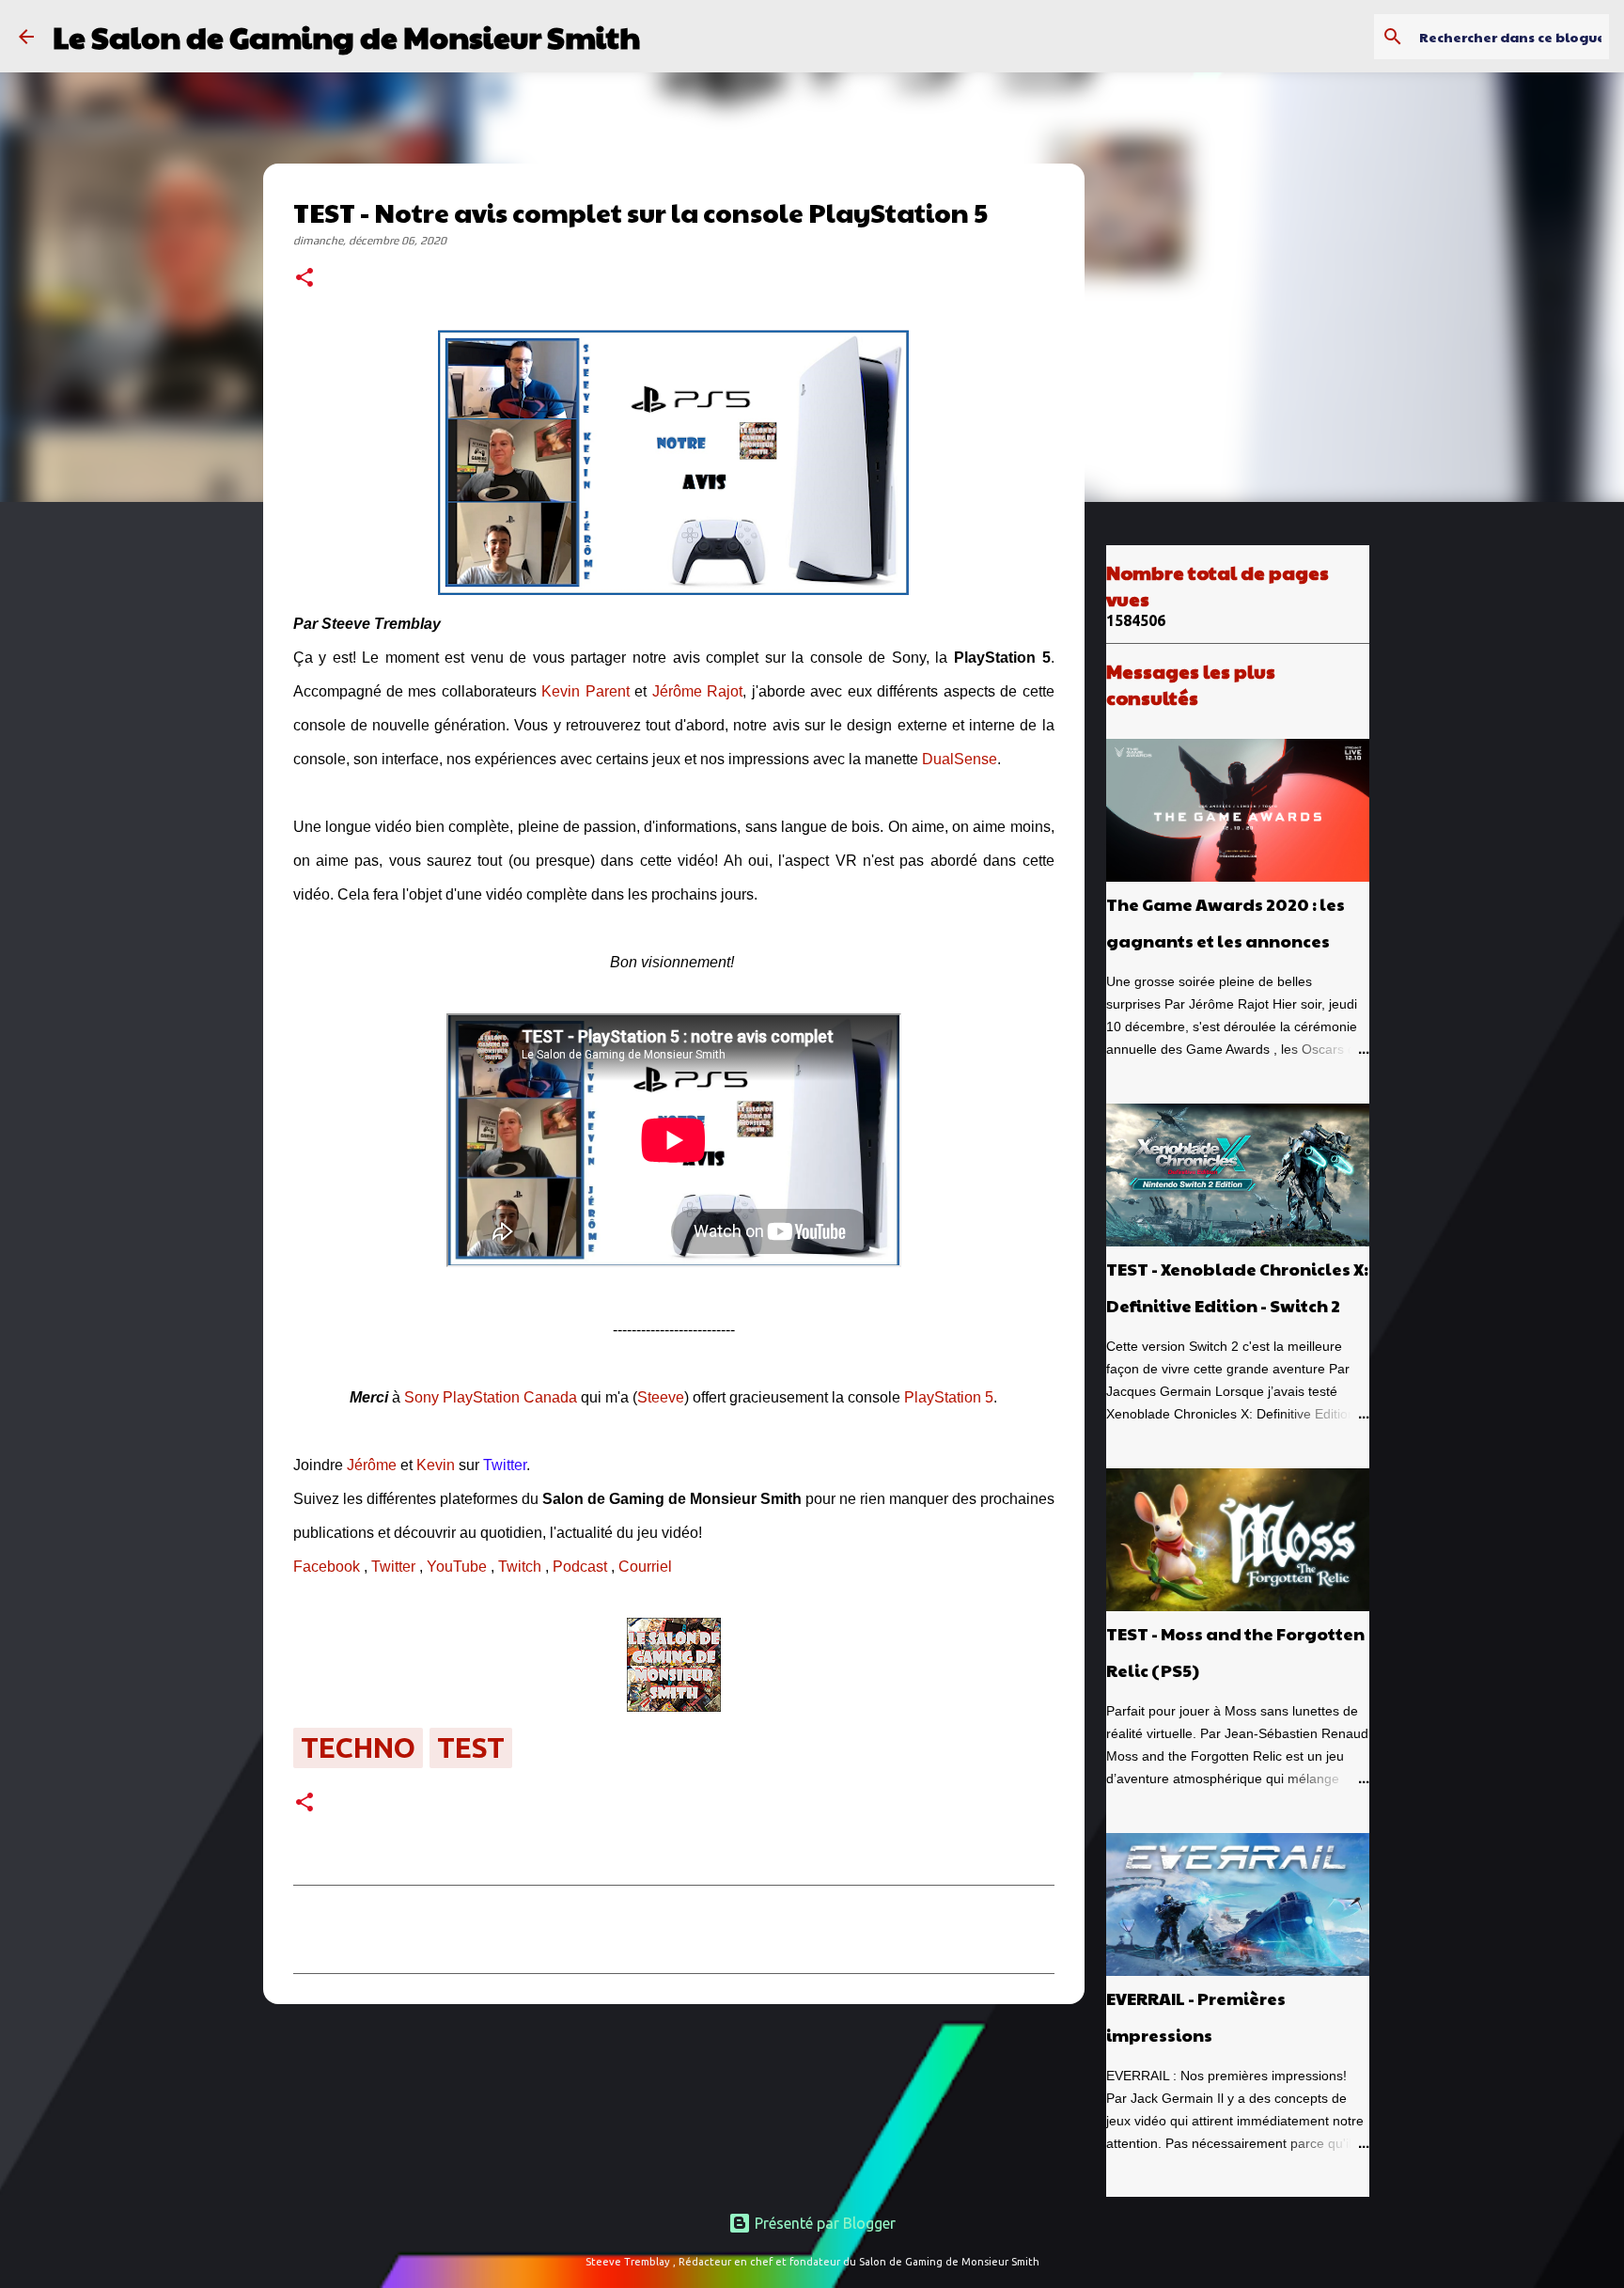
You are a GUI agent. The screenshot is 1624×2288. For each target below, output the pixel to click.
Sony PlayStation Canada (491, 1397)
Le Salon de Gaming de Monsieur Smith (346, 36)
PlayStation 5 (949, 1397)
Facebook (327, 1567)
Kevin (436, 1465)
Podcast (580, 1567)
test (471, 1747)
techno (358, 1747)
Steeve (661, 1397)
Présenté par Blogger (823, 2223)
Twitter (393, 1567)
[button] (304, 279)
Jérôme (372, 1465)
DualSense (960, 759)
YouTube (457, 1567)
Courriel (645, 1567)
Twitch (520, 1567)
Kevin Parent (585, 691)
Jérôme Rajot (697, 691)
